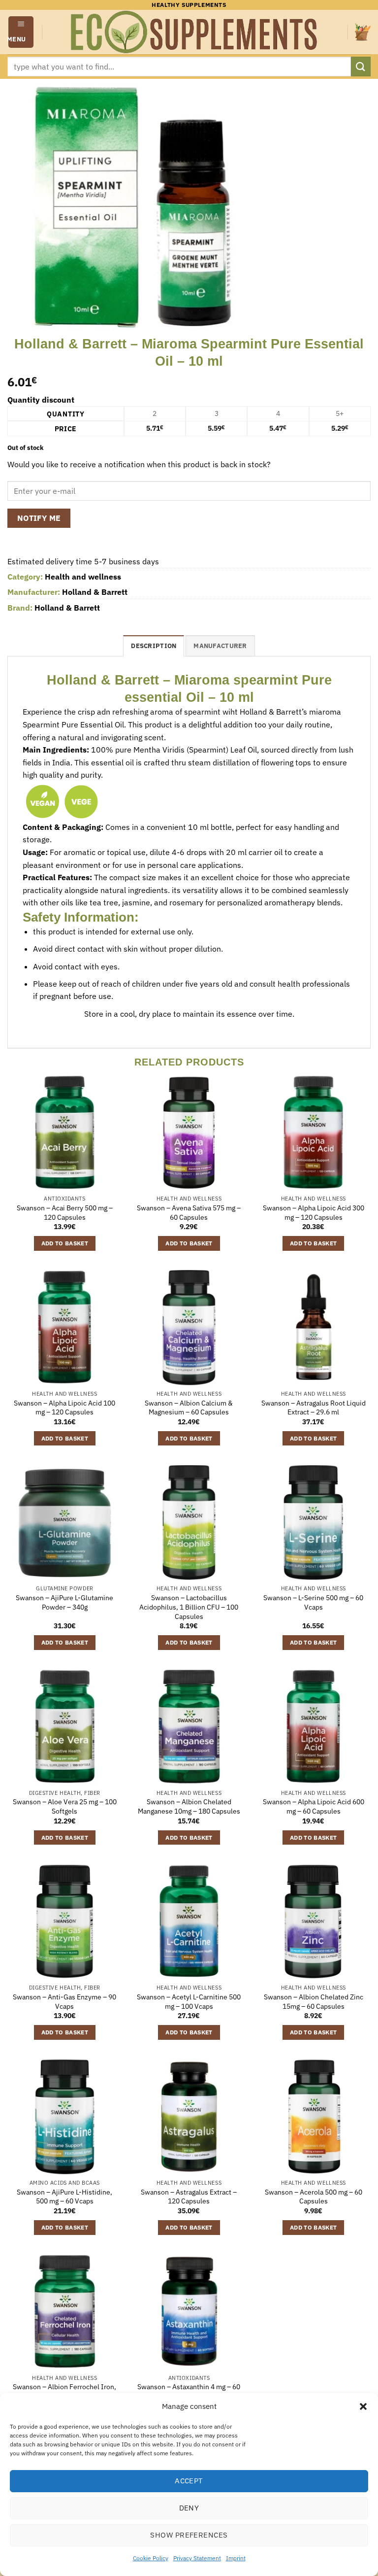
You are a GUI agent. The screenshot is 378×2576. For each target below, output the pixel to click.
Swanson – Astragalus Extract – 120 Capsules (189, 2197)
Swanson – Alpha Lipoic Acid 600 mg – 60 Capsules (314, 1806)
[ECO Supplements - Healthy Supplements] (195, 32)
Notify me (39, 518)
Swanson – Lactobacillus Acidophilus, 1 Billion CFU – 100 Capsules (189, 1607)
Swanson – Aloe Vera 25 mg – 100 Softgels (65, 1806)
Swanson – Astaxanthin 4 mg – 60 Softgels (189, 2391)
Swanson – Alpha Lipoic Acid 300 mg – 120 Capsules (314, 1213)
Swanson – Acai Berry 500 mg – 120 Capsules (65, 1213)
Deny (189, 2508)
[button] (363, 2406)
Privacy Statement (197, 2558)
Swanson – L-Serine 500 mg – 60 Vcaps (313, 1602)
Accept (189, 2481)
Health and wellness (83, 577)
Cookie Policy (151, 2558)
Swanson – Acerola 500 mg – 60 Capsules (314, 2197)
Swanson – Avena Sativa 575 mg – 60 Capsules (189, 1213)
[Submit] (361, 66)
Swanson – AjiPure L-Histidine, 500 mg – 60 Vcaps (64, 2197)
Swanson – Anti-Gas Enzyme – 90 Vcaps (64, 2002)
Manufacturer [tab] (220, 646)
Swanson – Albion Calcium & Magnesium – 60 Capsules (189, 1408)
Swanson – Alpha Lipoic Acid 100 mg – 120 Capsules (64, 1408)
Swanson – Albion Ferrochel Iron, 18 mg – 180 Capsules (64, 2391)
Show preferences (189, 2535)
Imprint (236, 2558)
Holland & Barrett (95, 592)
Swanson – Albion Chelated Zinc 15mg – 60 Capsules (314, 2002)
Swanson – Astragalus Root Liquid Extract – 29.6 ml (314, 1408)
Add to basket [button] (65, 1243)
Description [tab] (154, 646)
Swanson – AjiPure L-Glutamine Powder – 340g (64, 1602)
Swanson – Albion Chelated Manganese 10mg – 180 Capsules (189, 1806)
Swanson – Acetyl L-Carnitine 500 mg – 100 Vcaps (189, 2002)
